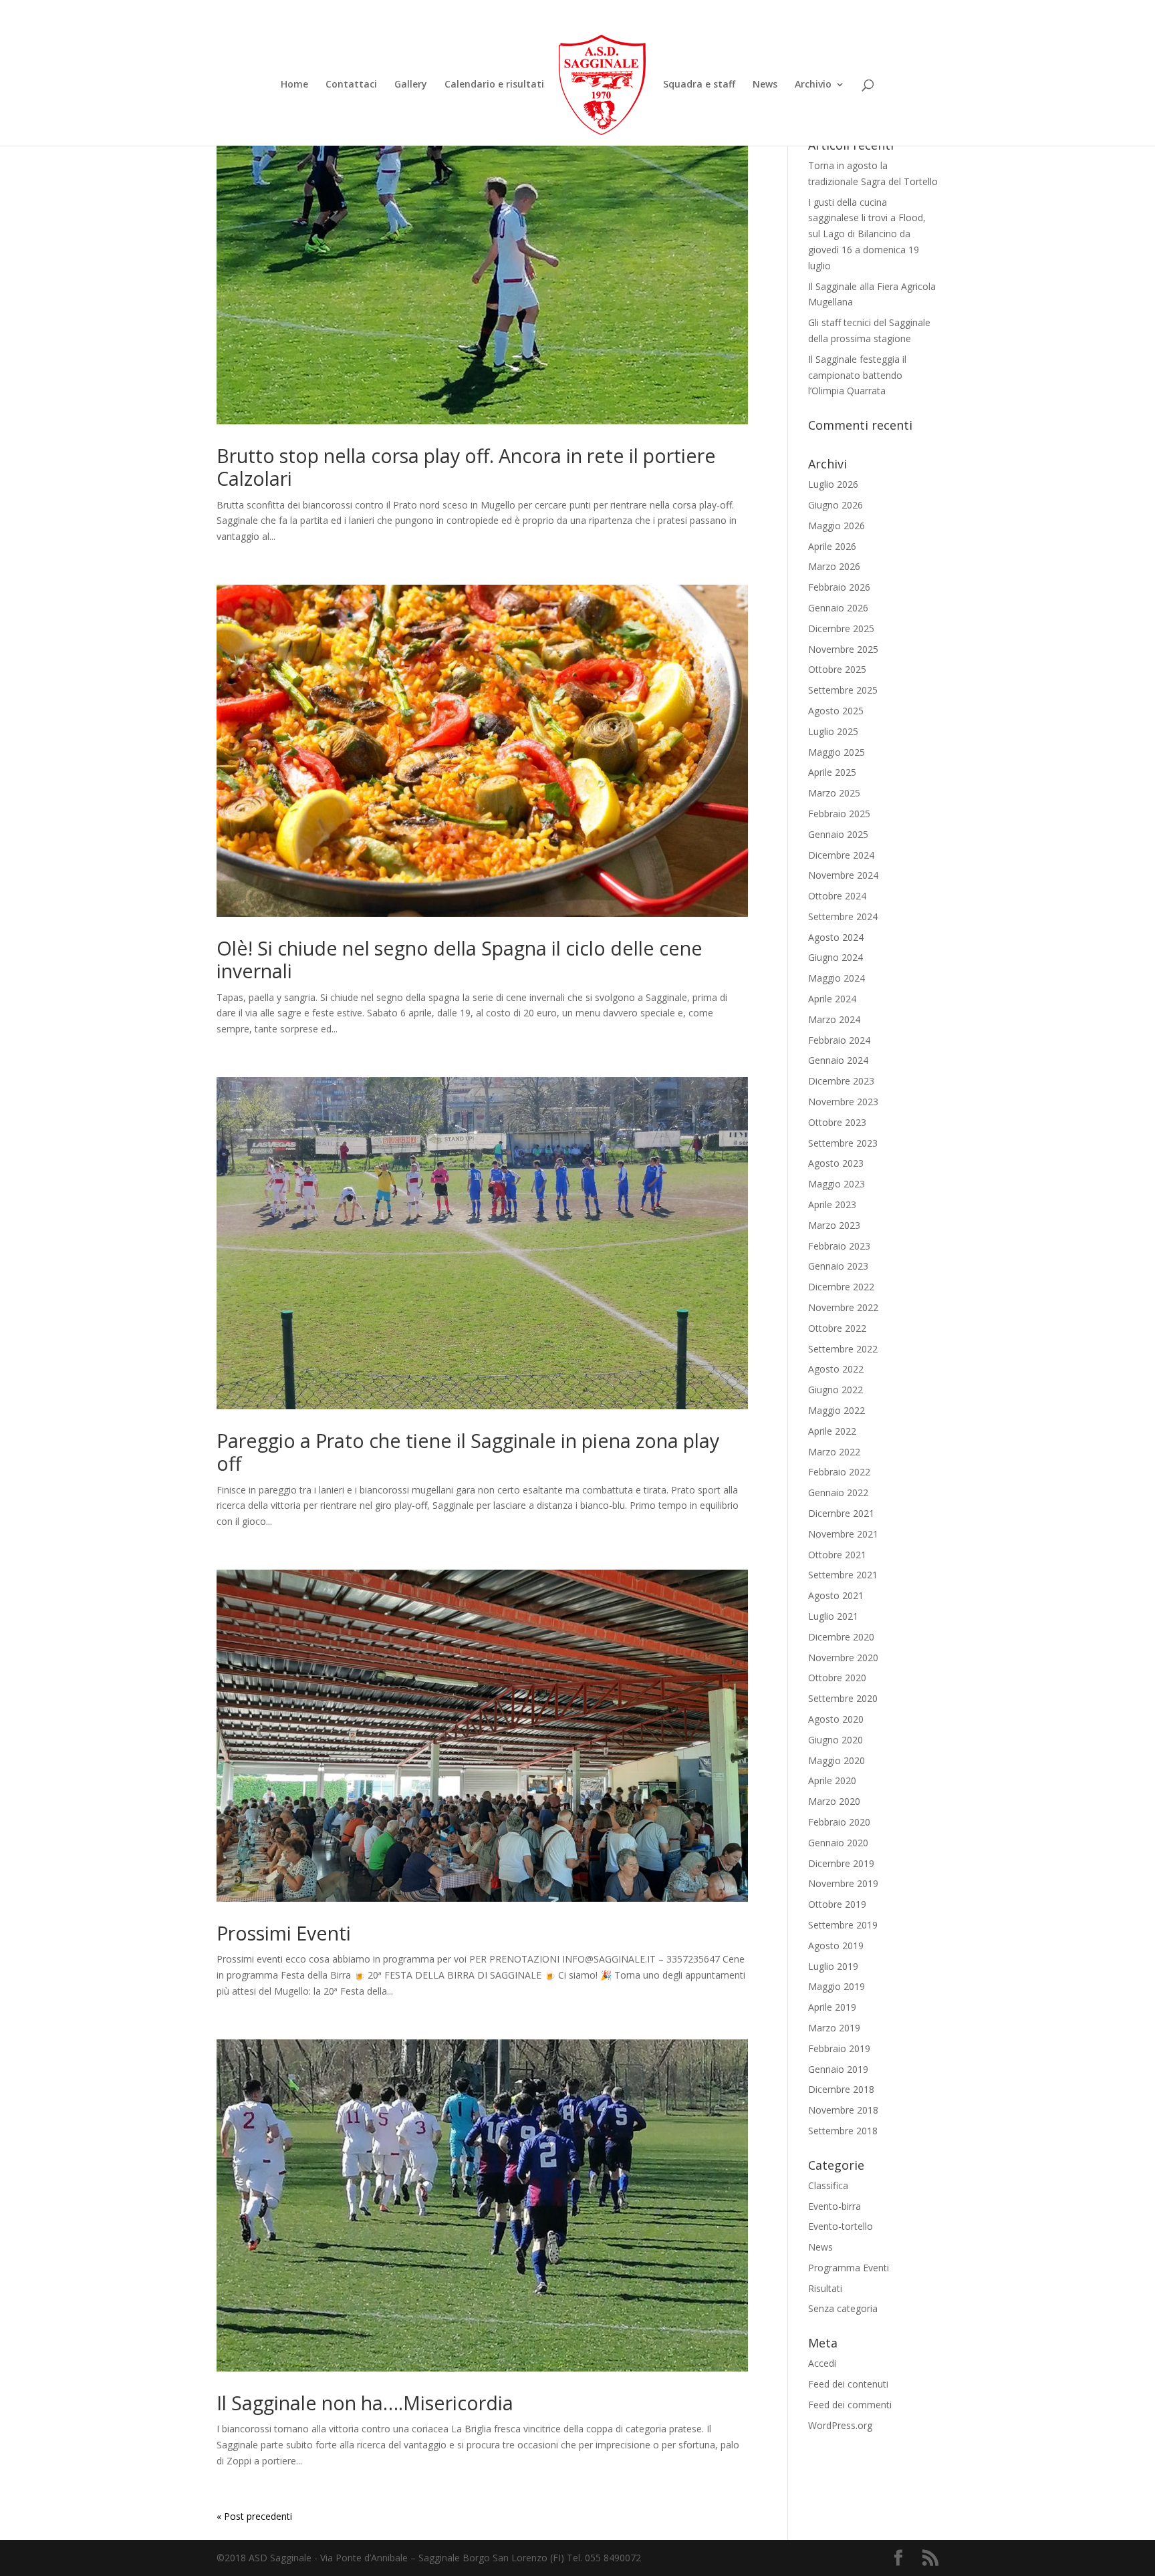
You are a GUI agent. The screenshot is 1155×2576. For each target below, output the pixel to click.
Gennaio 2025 (838, 834)
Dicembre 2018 (841, 2089)
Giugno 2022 (836, 1390)
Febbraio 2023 (839, 1246)
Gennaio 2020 (838, 1843)
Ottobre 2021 (837, 1555)
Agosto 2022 (836, 1369)
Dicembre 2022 (841, 1287)
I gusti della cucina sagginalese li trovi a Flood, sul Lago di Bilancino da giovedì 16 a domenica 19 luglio (867, 234)
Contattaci (351, 85)
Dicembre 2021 (841, 1513)
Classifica (828, 2185)
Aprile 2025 (832, 772)
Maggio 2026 (837, 526)
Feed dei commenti (850, 2405)
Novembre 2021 (843, 1534)
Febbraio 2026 (839, 587)
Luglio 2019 (833, 1966)
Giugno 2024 (836, 957)
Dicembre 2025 (841, 628)
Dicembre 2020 (841, 1637)
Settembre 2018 (843, 2131)
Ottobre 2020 (837, 1678)
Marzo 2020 (834, 1801)
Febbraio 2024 (839, 1040)
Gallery (411, 85)
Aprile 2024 (832, 999)
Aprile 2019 (832, 2007)
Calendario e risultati (494, 85)
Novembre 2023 (843, 1102)
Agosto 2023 (836, 1163)
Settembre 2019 (843, 1925)
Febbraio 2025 (839, 814)
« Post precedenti (254, 2516)
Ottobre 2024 (837, 896)
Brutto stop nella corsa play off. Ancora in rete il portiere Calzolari (466, 467)
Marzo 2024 (834, 1019)
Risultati (825, 2288)
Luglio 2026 (833, 484)
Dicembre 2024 (841, 855)
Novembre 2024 (843, 875)
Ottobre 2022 (837, 1328)
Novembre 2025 (843, 649)
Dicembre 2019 (841, 1863)
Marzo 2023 (834, 1225)
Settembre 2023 (843, 1143)
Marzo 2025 (834, 793)
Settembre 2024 (843, 916)
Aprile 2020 (832, 1780)
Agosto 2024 (836, 937)
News (765, 85)
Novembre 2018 (843, 2110)
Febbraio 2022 (839, 1472)
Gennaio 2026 (838, 608)
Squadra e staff (699, 85)
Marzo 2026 (834, 566)
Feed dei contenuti (848, 2384)
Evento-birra (835, 2206)
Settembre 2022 (843, 1349)
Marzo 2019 (834, 2028)
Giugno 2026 (836, 505)
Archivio (813, 85)
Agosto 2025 (836, 711)
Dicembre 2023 (841, 1081)
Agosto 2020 (836, 1719)
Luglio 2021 (833, 1616)
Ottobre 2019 (837, 1904)
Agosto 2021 (836, 1595)
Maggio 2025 (837, 752)
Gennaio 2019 (838, 2069)
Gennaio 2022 (838, 1492)
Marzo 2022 (834, 1452)
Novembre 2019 (843, 1883)
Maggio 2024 (837, 978)
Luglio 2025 (833, 731)
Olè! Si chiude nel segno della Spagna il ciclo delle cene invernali (460, 959)
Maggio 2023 (837, 1184)
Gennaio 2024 (838, 1060)
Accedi (822, 2363)
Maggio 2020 (837, 1760)
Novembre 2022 (843, 1307)
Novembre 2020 (843, 1658)
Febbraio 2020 (839, 1822)
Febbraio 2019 (839, 2048)
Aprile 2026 (832, 546)
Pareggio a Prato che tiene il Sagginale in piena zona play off (468, 1452)
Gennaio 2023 (838, 1266)
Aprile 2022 (832, 1431)
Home (294, 85)
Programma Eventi (849, 2268)
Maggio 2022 (837, 1410)
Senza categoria (843, 2308)
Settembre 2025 (843, 690)
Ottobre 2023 (837, 1122)
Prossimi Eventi (284, 1933)
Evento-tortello (841, 2226)
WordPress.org (840, 2425)
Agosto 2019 (836, 1946)
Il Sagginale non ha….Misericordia (365, 2403)
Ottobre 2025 (837, 669)
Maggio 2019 (837, 1986)
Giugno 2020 (836, 1740)
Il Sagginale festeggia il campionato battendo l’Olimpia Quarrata (857, 375)
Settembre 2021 (843, 1575)
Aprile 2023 (832, 1204)
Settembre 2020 (843, 1698)
